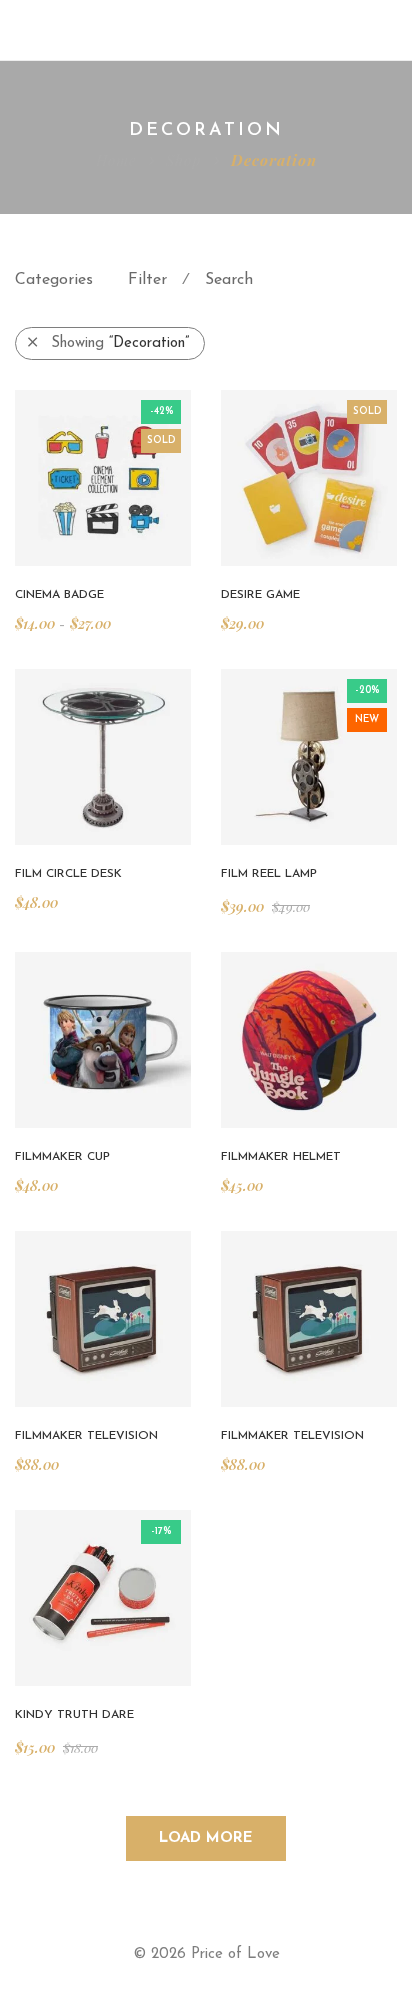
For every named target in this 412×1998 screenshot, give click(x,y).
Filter (147, 280)
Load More (206, 1838)
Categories (54, 280)
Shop (183, 160)
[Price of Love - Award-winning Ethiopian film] (115, 29)
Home (116, 160)
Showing (120, 343)
